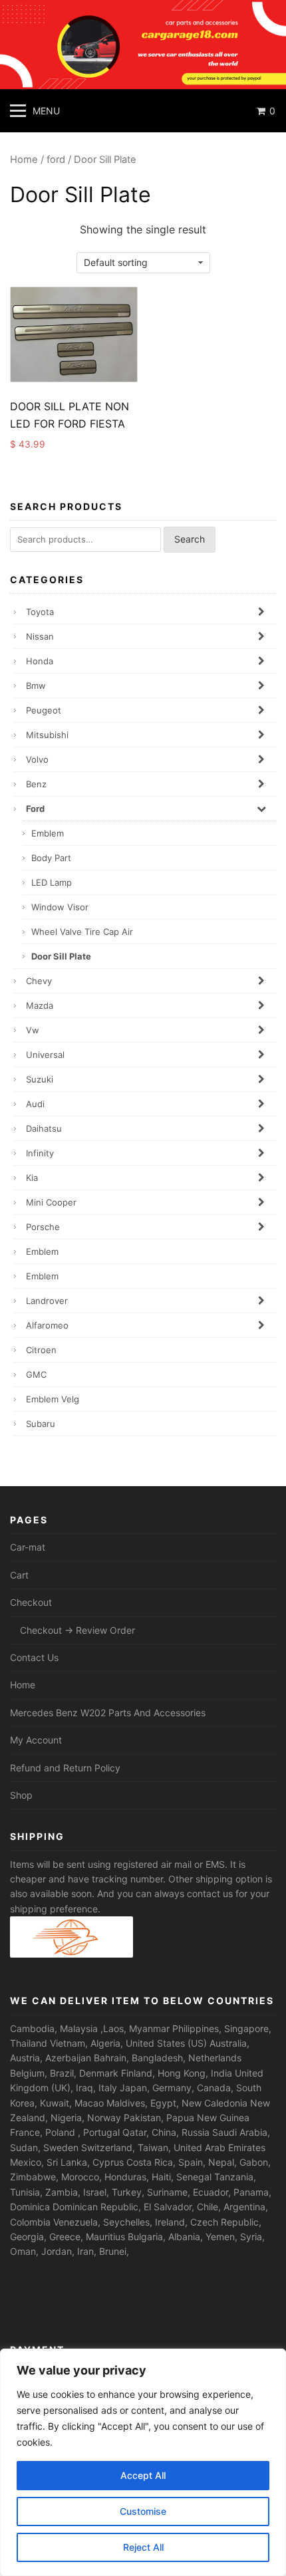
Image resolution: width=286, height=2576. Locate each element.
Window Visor (60, 907)
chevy (39, 981)
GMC (36, 1374)
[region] (143, 2462)
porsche (43, 1227)
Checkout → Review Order (77, 1630)
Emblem (48, 833)
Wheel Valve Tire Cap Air (82, 932)
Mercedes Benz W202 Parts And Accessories (108, 1713)
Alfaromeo (47, 1325)
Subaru (41, 1424)
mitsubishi (47, 735)
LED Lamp (52, 882)
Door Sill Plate (61, 956)
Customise (143, 2511)
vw (33, 1030)
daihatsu (44, 1128)
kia (32, 1178)
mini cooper (51, 1202)
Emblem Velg (53, 1399)
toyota (40, 612)
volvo (37, 759)
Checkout (31, 1602)
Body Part (51, 858)
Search (190, 539)
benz (36, 784)
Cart (19, 1575)
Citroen (41, 1350)
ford (56, 160)
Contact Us (34, 1657)
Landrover (47, 1301)
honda (40, 661)
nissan (40, 636)
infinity (40, 1153)
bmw (36, 686)
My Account (36, 1740)
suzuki (40, 1079)
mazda (40, 1005)
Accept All (143, 2475)
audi (35, 1104)
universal (45, 1055)
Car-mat (28, 1547)
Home (24, 160)
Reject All (143, 2547)
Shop (21, 1795)
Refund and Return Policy (65, 1768)
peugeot (44, 710)
